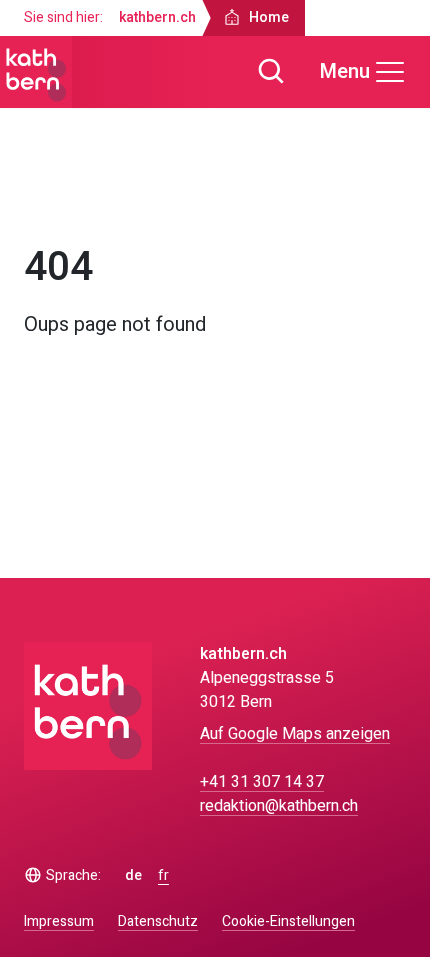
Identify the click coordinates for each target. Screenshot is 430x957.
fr (163, 876)
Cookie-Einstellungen (288, 922)
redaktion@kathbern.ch (279, 806)
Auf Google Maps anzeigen (295, 734)
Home (62, 198)
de (133, 876)
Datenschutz (158, 921)
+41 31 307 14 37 (262, 782)
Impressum (59, 921)
